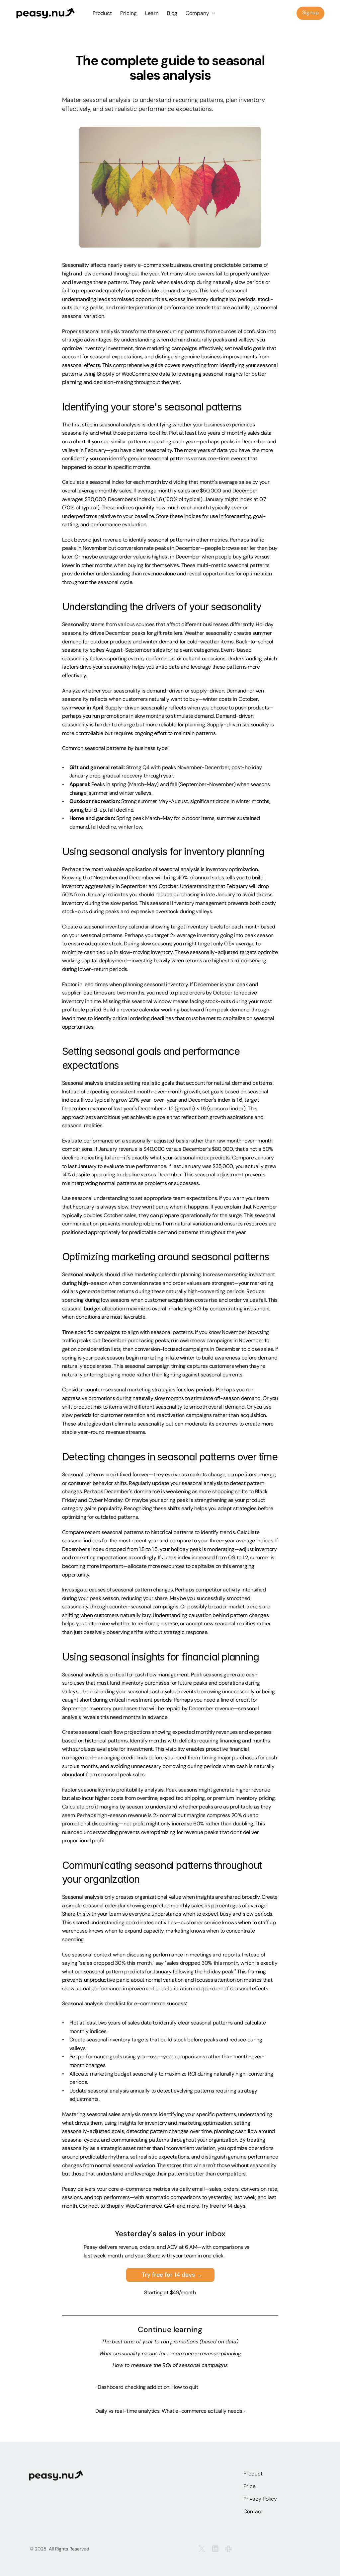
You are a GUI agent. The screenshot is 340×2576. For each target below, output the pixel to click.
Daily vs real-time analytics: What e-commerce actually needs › (170, 2411)
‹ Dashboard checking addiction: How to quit (147, 2387)
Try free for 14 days (223, 2206)
